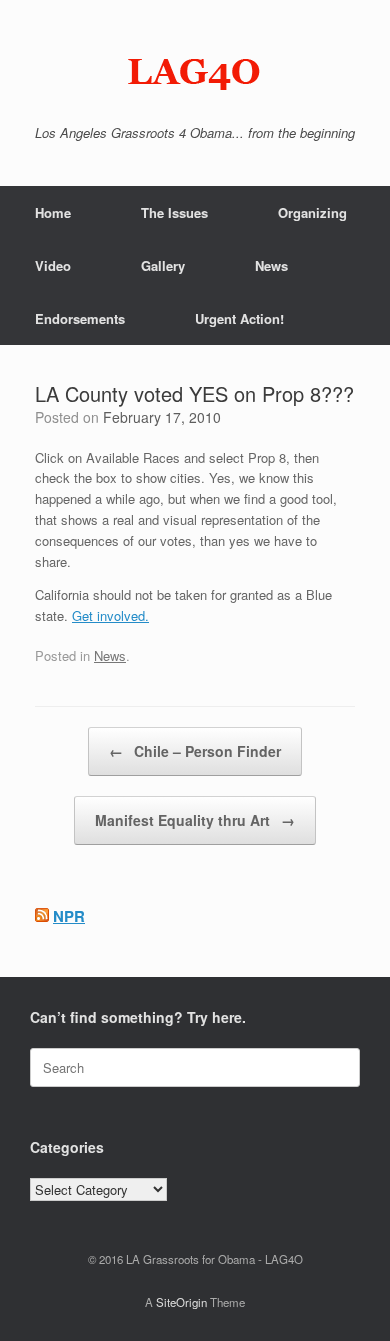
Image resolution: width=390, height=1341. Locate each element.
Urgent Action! (239, 318)
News (271, 265)
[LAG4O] (195, 70)
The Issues (174, 212)
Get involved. (110, 615)
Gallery (163, 265)
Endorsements (80, 318)
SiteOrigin (181, 1302)
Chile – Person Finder (195, 751)
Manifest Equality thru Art (195, 820)
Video (53, 265)
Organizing (312, 212)
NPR (69, 916)
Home (53, 212)
